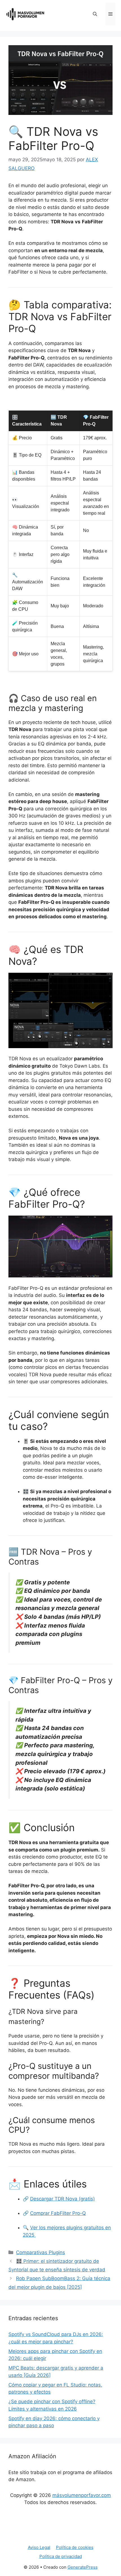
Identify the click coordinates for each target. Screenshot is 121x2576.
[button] (95, 14)
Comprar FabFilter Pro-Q (58, 2213)
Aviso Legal (39, 2547)
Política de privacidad (61, 2556)
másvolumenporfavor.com (82, 2495)
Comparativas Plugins (41, 2252)
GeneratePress (83, 2567)
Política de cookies (75, 2547)
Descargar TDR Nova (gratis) (62, 2199)
